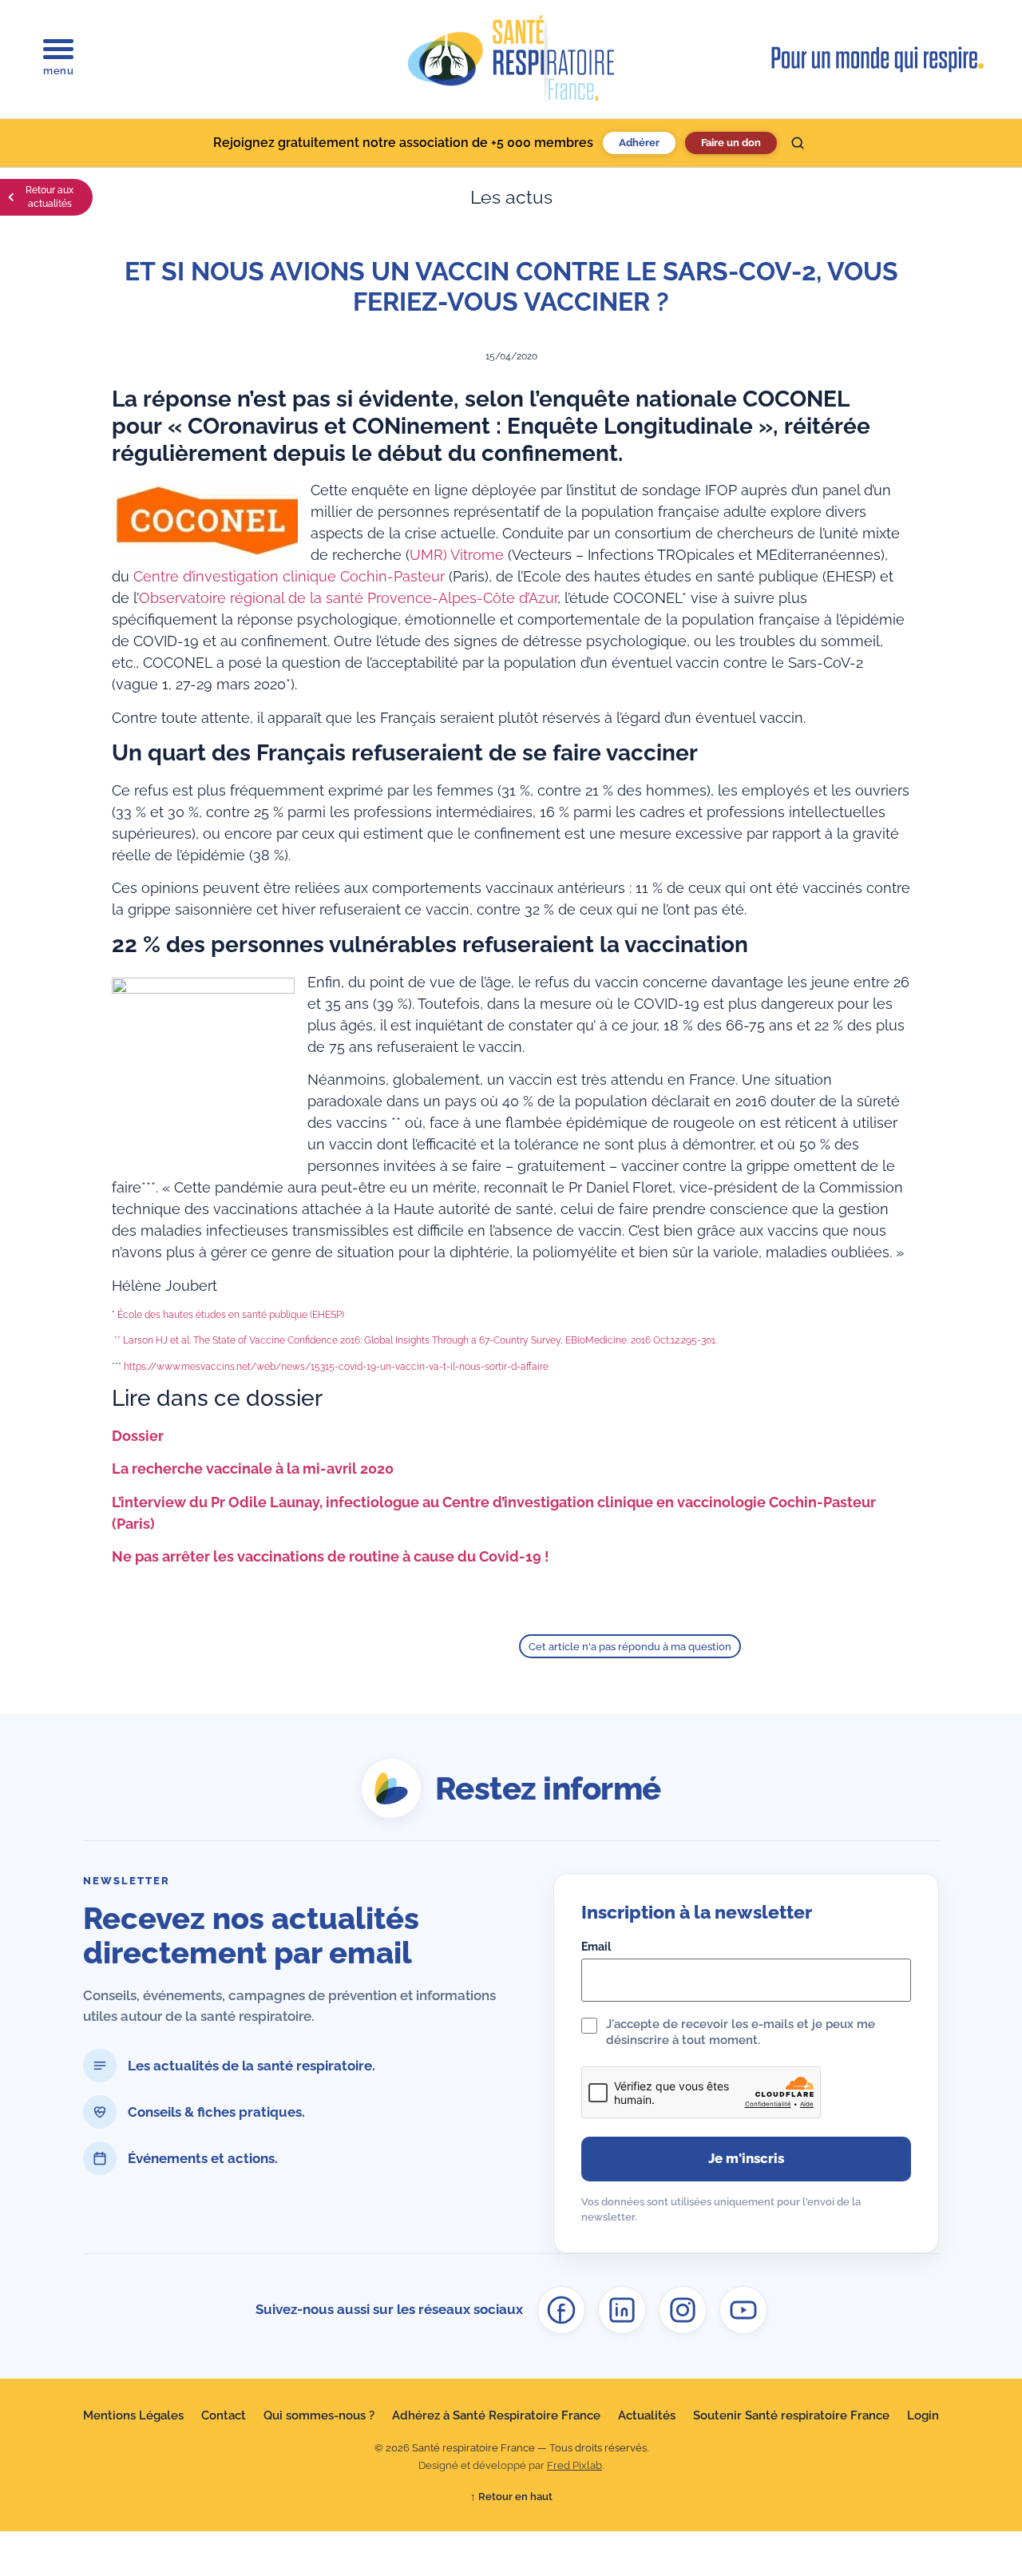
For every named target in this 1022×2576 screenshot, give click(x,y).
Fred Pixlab (574, 2465)
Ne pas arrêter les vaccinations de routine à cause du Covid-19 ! (331, 1556)
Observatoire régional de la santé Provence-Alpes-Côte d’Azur (348, 598)
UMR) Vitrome (457, 555)
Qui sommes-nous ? (319, 2415)
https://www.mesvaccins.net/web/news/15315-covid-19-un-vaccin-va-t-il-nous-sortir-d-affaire (336, 1367)
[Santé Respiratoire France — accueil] (511, 59)
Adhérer (639, 143)
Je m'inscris (746, 2158)
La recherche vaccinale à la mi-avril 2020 (253, 1469)
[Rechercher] (798, 143)
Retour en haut (511, 2497)
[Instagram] (683, 2310)
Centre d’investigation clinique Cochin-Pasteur (289, 576)
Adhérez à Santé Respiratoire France (496, 2415)
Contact (224, 2415)
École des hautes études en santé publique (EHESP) (231, 1315)
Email (596, 1947)
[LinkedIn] (622, 2310)
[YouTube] (743, 2310)
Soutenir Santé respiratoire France (791, 2415)
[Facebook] (561, 2310)
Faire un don (731, 143)
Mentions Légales (133, 2415)
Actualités (647, 2415)
